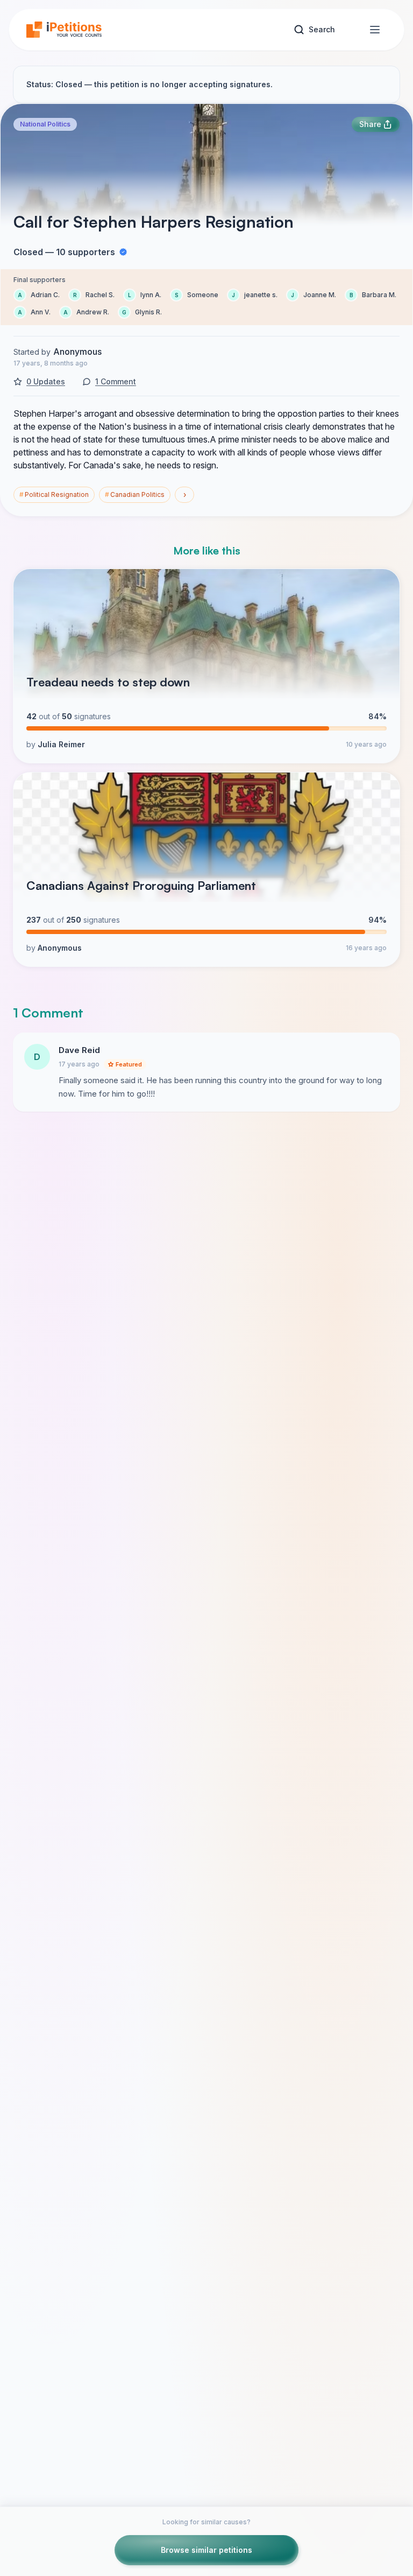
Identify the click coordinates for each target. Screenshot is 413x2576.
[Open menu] (375, 30)
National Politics (45, 124)
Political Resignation (54, 494)
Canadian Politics (135, 494)
